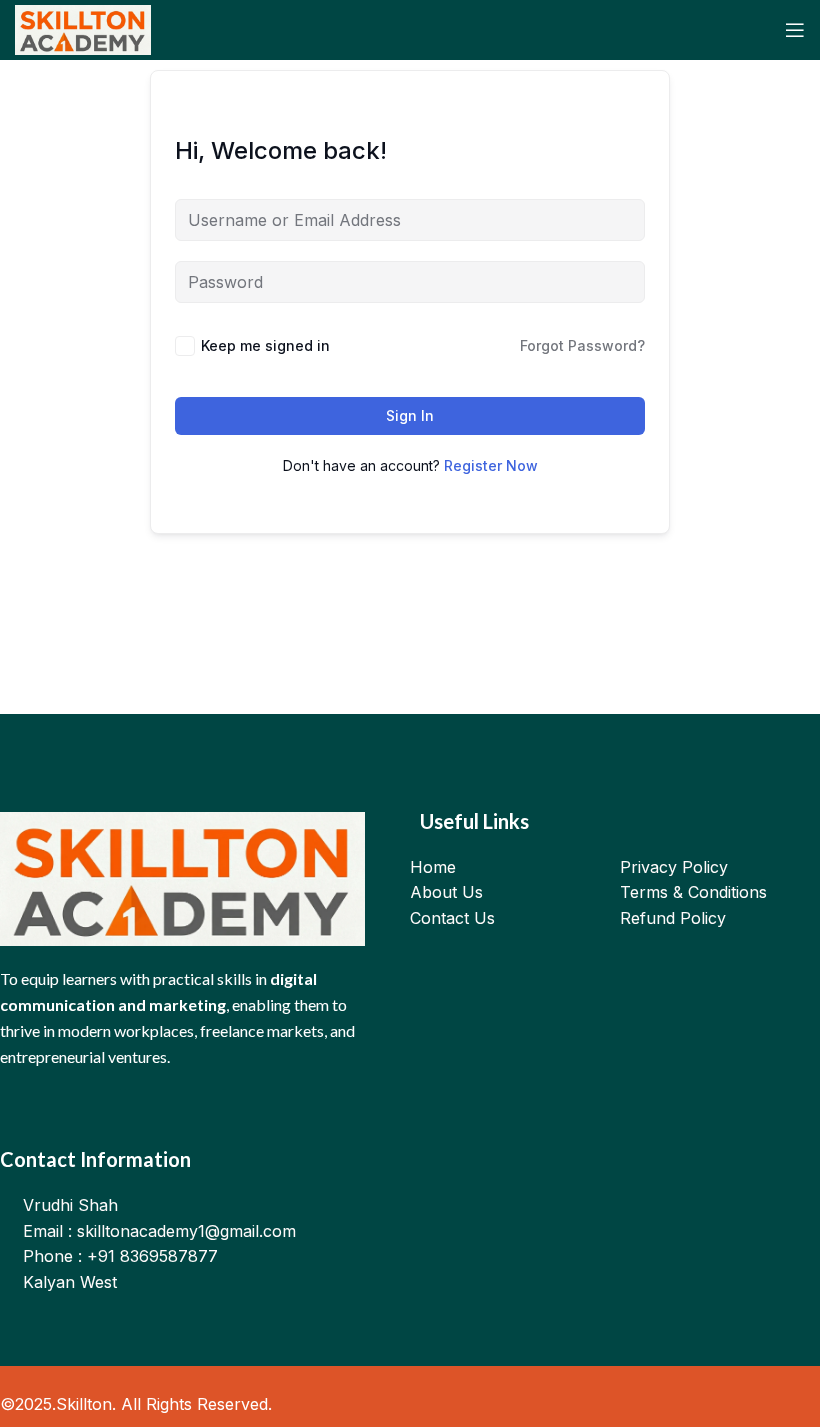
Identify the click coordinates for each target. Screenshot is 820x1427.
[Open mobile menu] (795, 30)
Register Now (491, 465)
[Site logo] (83, 28)
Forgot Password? (582, 345)
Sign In (410, 415)
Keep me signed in (265, 345)
